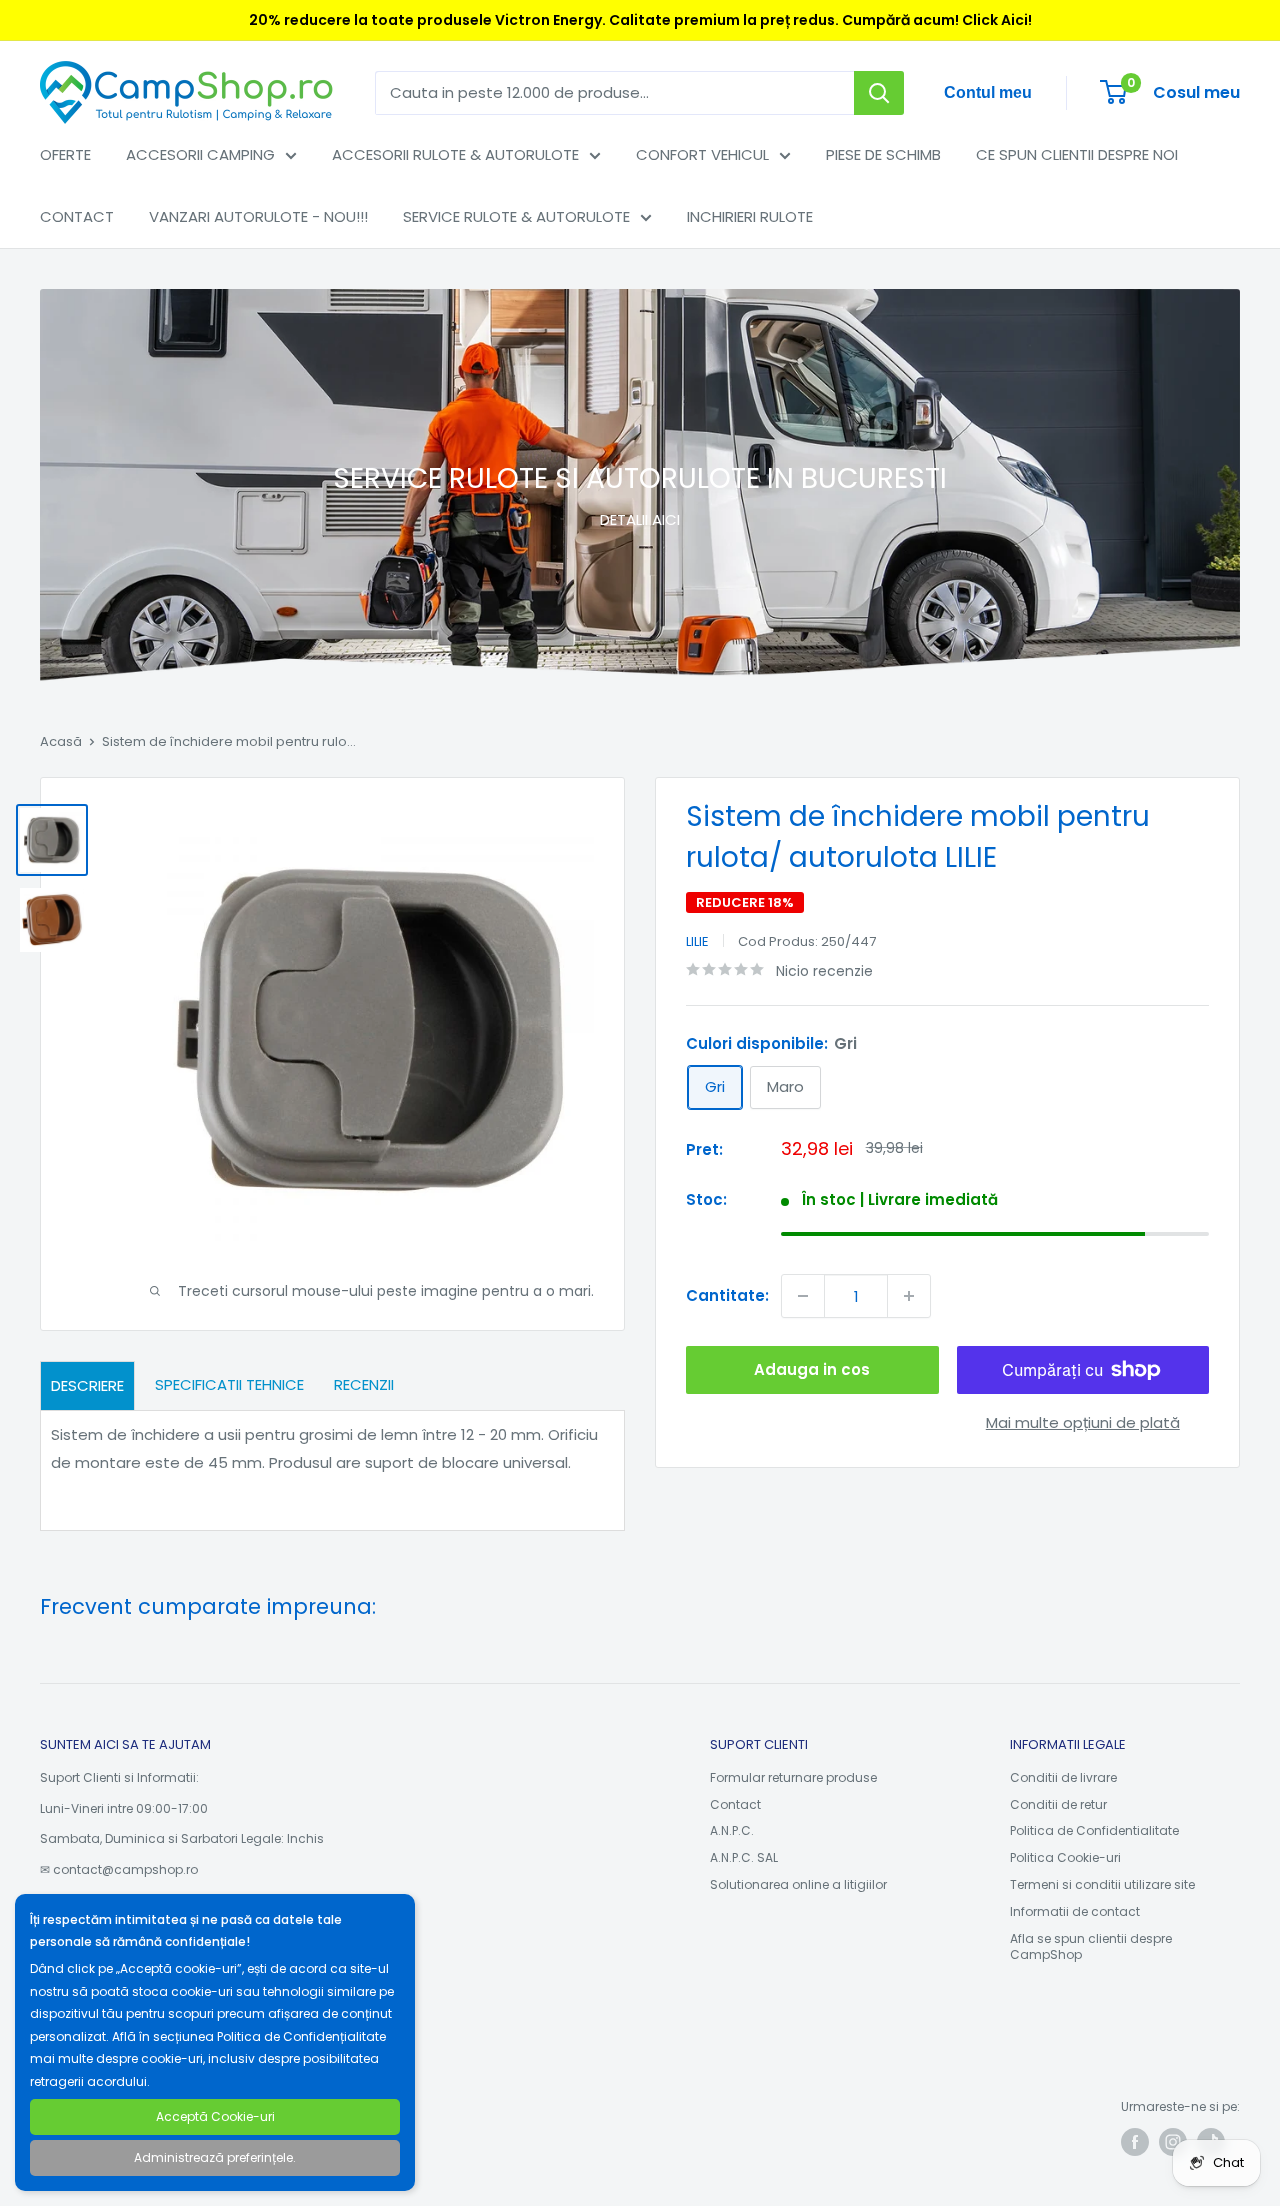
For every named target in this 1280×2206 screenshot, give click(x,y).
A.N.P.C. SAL (744, 1857)
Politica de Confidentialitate (1094, 1830)
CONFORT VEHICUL (702, 154)
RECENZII (364, 1384)
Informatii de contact (1075, 1911)
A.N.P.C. (732, 1830)
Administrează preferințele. (215, 2157)
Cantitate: (727, 1294)
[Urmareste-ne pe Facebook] (1135, 2142)
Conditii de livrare (1063, 1777)
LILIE (697, 940)
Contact (735, 1804)
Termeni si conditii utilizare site (1102, 1884)
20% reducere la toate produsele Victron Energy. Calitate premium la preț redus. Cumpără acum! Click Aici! (640, 20)
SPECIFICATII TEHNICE (229, 1384)
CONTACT (77, 216)
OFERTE (65, 154)
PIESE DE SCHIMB (883, 154)
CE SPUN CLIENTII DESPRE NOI (1077, 154)
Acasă (61, 741)
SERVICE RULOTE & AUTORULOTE (516, 216)
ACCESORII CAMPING (200, 154)
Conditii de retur (1058, 1804)
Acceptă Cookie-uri (215, 2116)
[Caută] (879, 93)
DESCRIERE (87, 1385)
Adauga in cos (812, 1369)
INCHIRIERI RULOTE (750, 216)
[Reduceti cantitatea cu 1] (803, 1296)
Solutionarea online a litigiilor (798, 1884)
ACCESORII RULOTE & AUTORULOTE (455, 154)
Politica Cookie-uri (1065, 1857)
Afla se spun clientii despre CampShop (1091, 1947)
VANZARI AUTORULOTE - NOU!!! (258, 216)
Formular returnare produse (793, 1777)
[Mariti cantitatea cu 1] (909, 1296)
